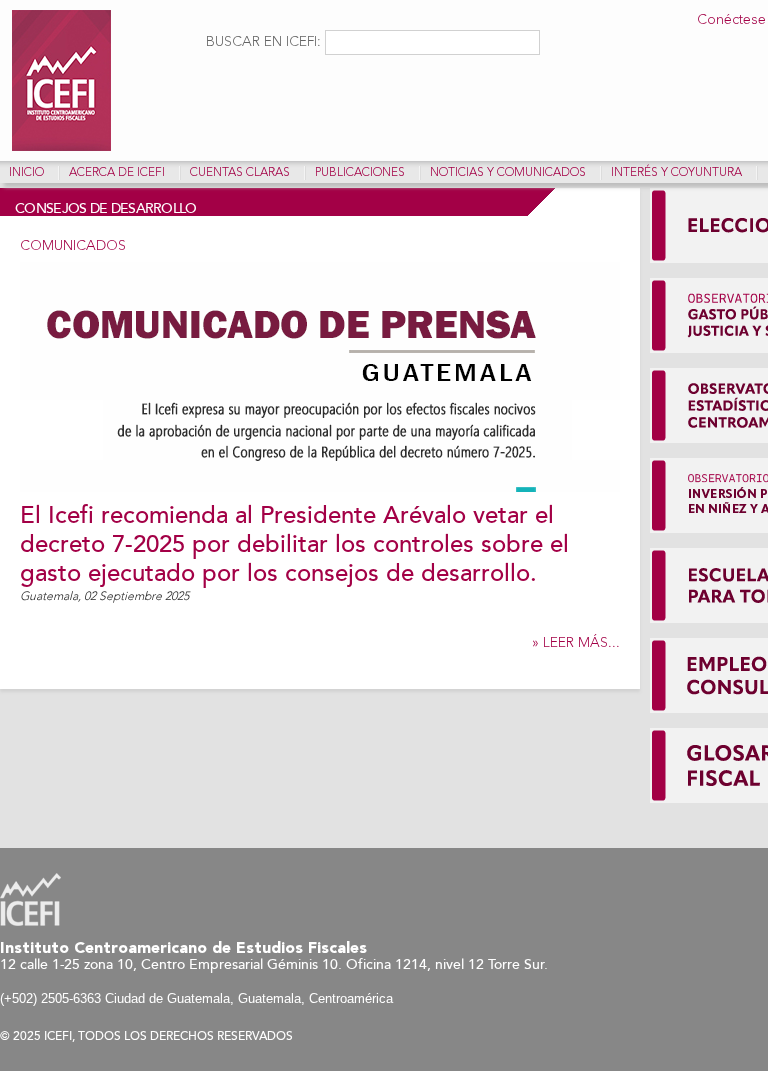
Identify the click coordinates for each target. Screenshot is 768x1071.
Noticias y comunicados (508, 173)
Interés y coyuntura (676, 173)
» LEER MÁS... (576, 643)
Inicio (26, 173)
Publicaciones (360, 173)
